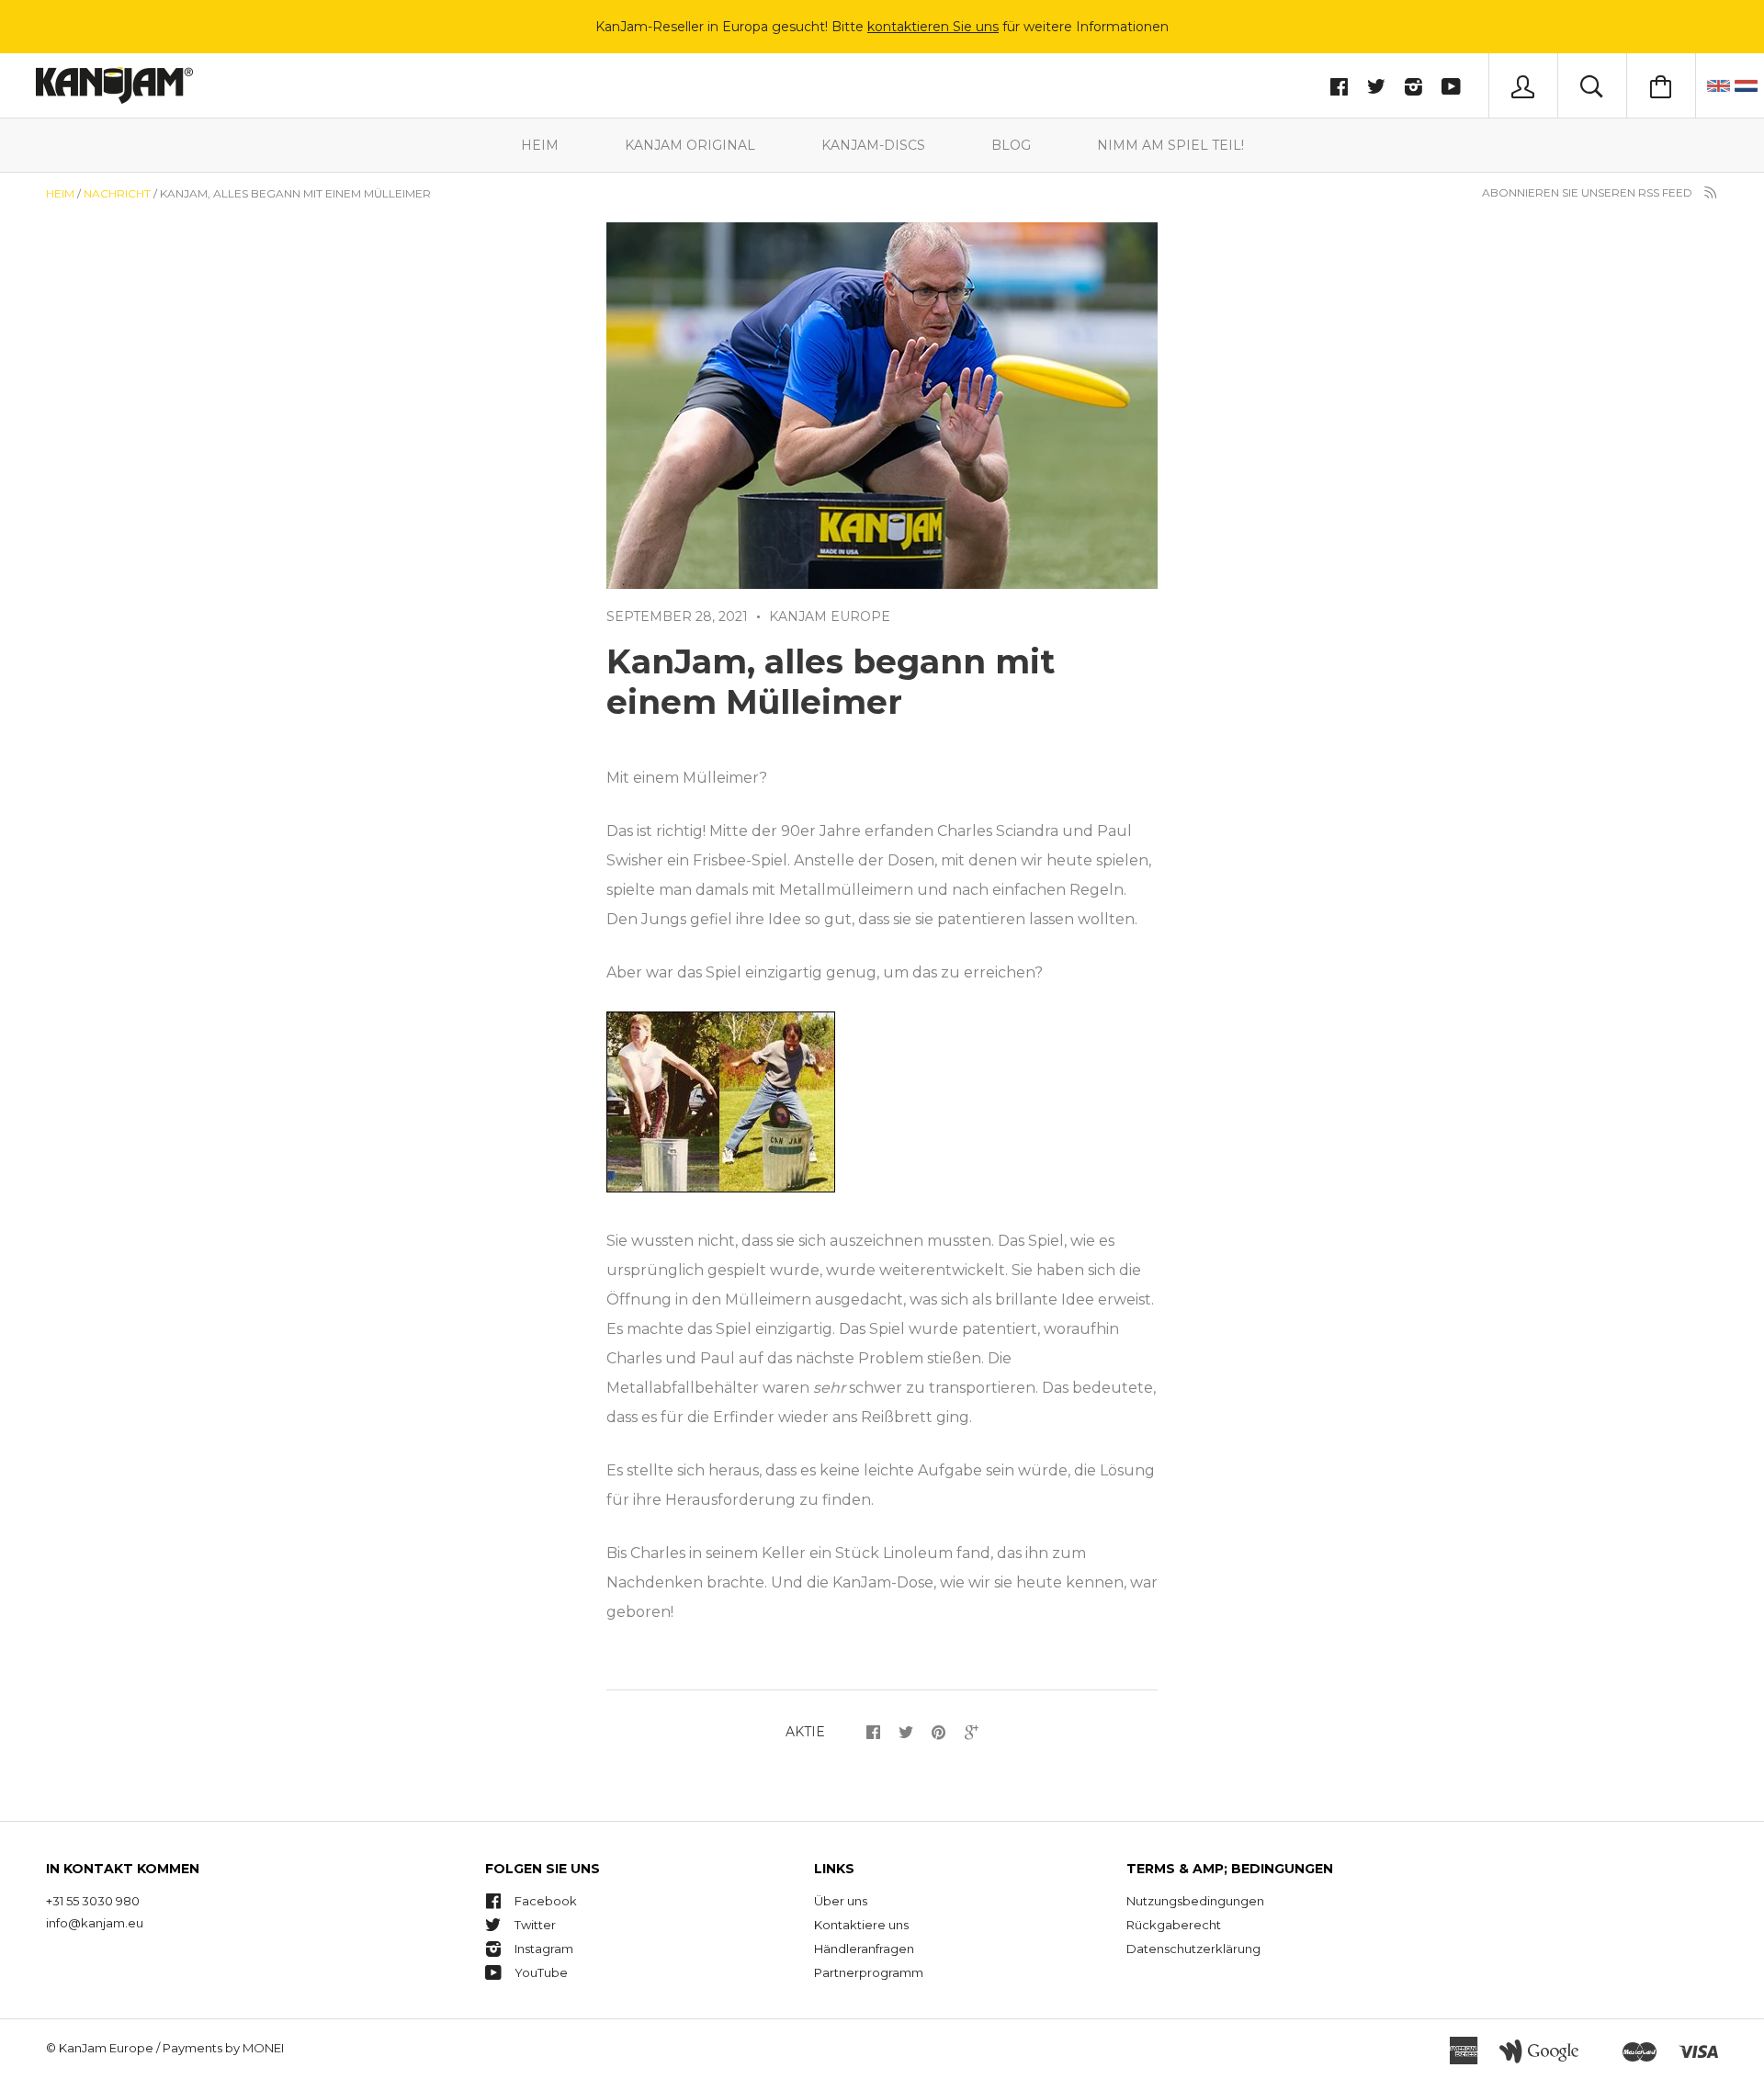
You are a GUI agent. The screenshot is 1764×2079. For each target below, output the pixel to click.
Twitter (535, 1925)
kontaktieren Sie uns (933, 27)
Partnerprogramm (869, 1972)
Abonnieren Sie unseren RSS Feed (1589, 192)
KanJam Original (690, 145)
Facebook (546, 1901)
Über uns (841, 1901)
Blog (1011, 145)
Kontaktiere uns (861, 1925)
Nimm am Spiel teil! (1170, 145)
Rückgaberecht (1174, 1925)
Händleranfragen (864, 1949)
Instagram (544, 1949)
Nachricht (117, 193)
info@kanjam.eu (95, 1923)
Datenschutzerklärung (1193, 1949)
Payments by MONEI (223, 2048)
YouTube (541, 1972)
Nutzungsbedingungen (1195, 1901)
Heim (540, 145)
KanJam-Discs (873, 145)
